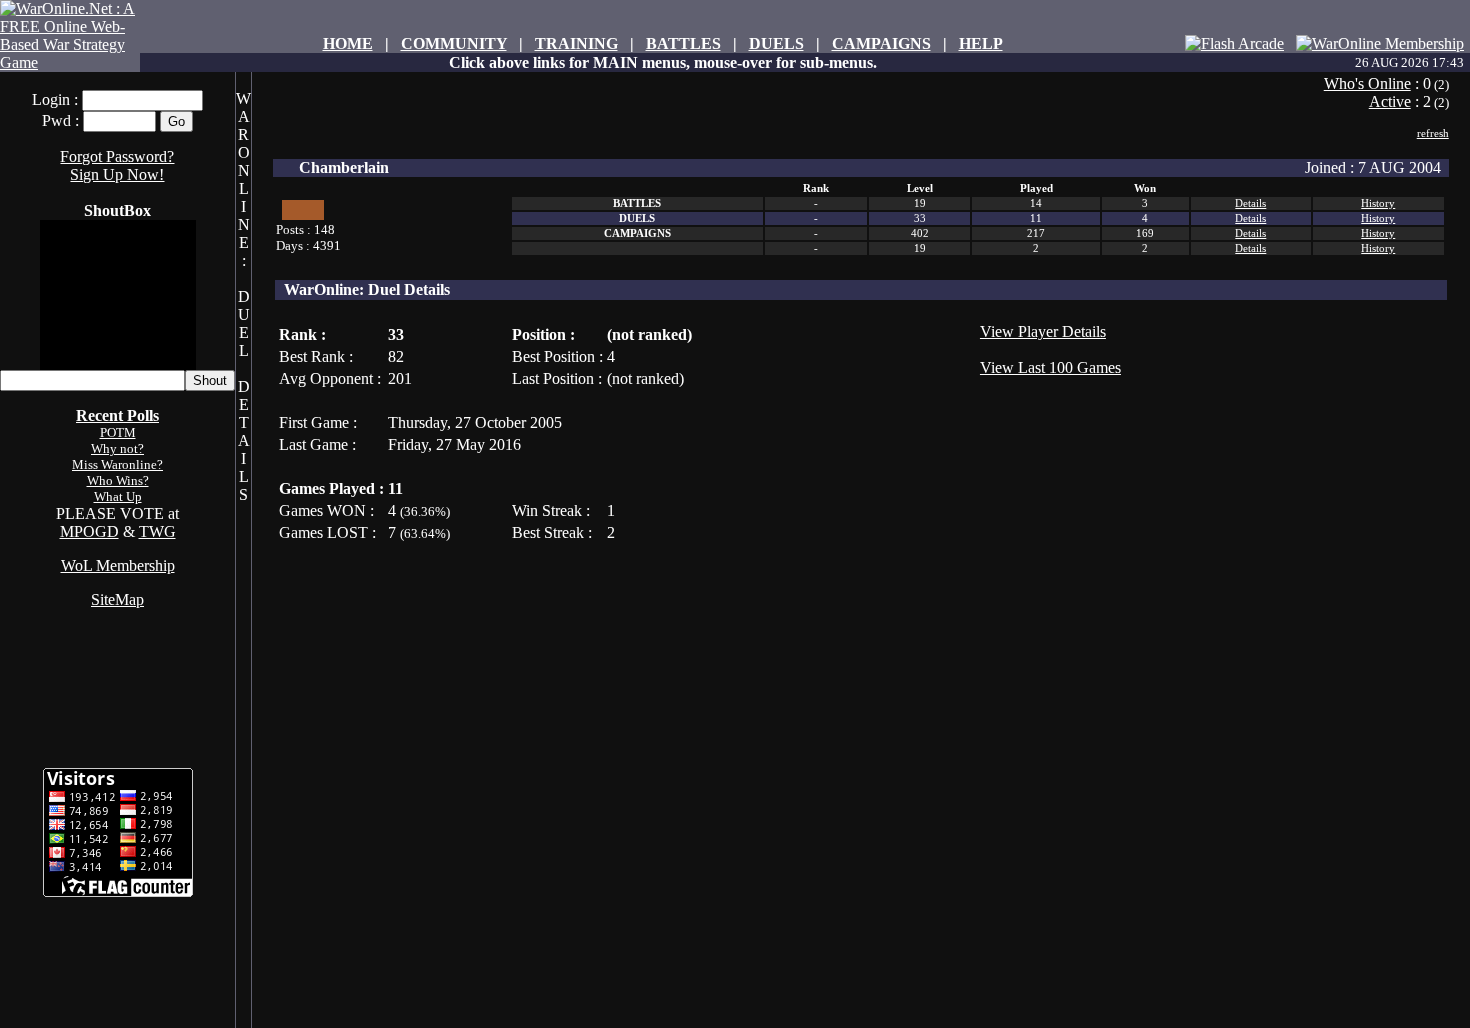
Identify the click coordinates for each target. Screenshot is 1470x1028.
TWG (157, 531)
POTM (118, 432)
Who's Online (1367, 83)
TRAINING (576, 43)
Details (1250, 203)
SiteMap (117, 599)
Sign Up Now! (117, 174)
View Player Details (1043, 331)
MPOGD (89, 531)
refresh (1433, 133)
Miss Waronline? (117, 464)
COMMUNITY (454, 43)
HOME (348, 43)
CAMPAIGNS (881, 43)
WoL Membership (118, 565)
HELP (981, 43)
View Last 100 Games (1050, 367)
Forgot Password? (117, 156)
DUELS (776, 43)
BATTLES (683, 43)
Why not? (117, 448)
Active (1390, 101)
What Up (118, 496)
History (1378, 203)
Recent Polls (117, 415)
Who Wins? (118, 480)
